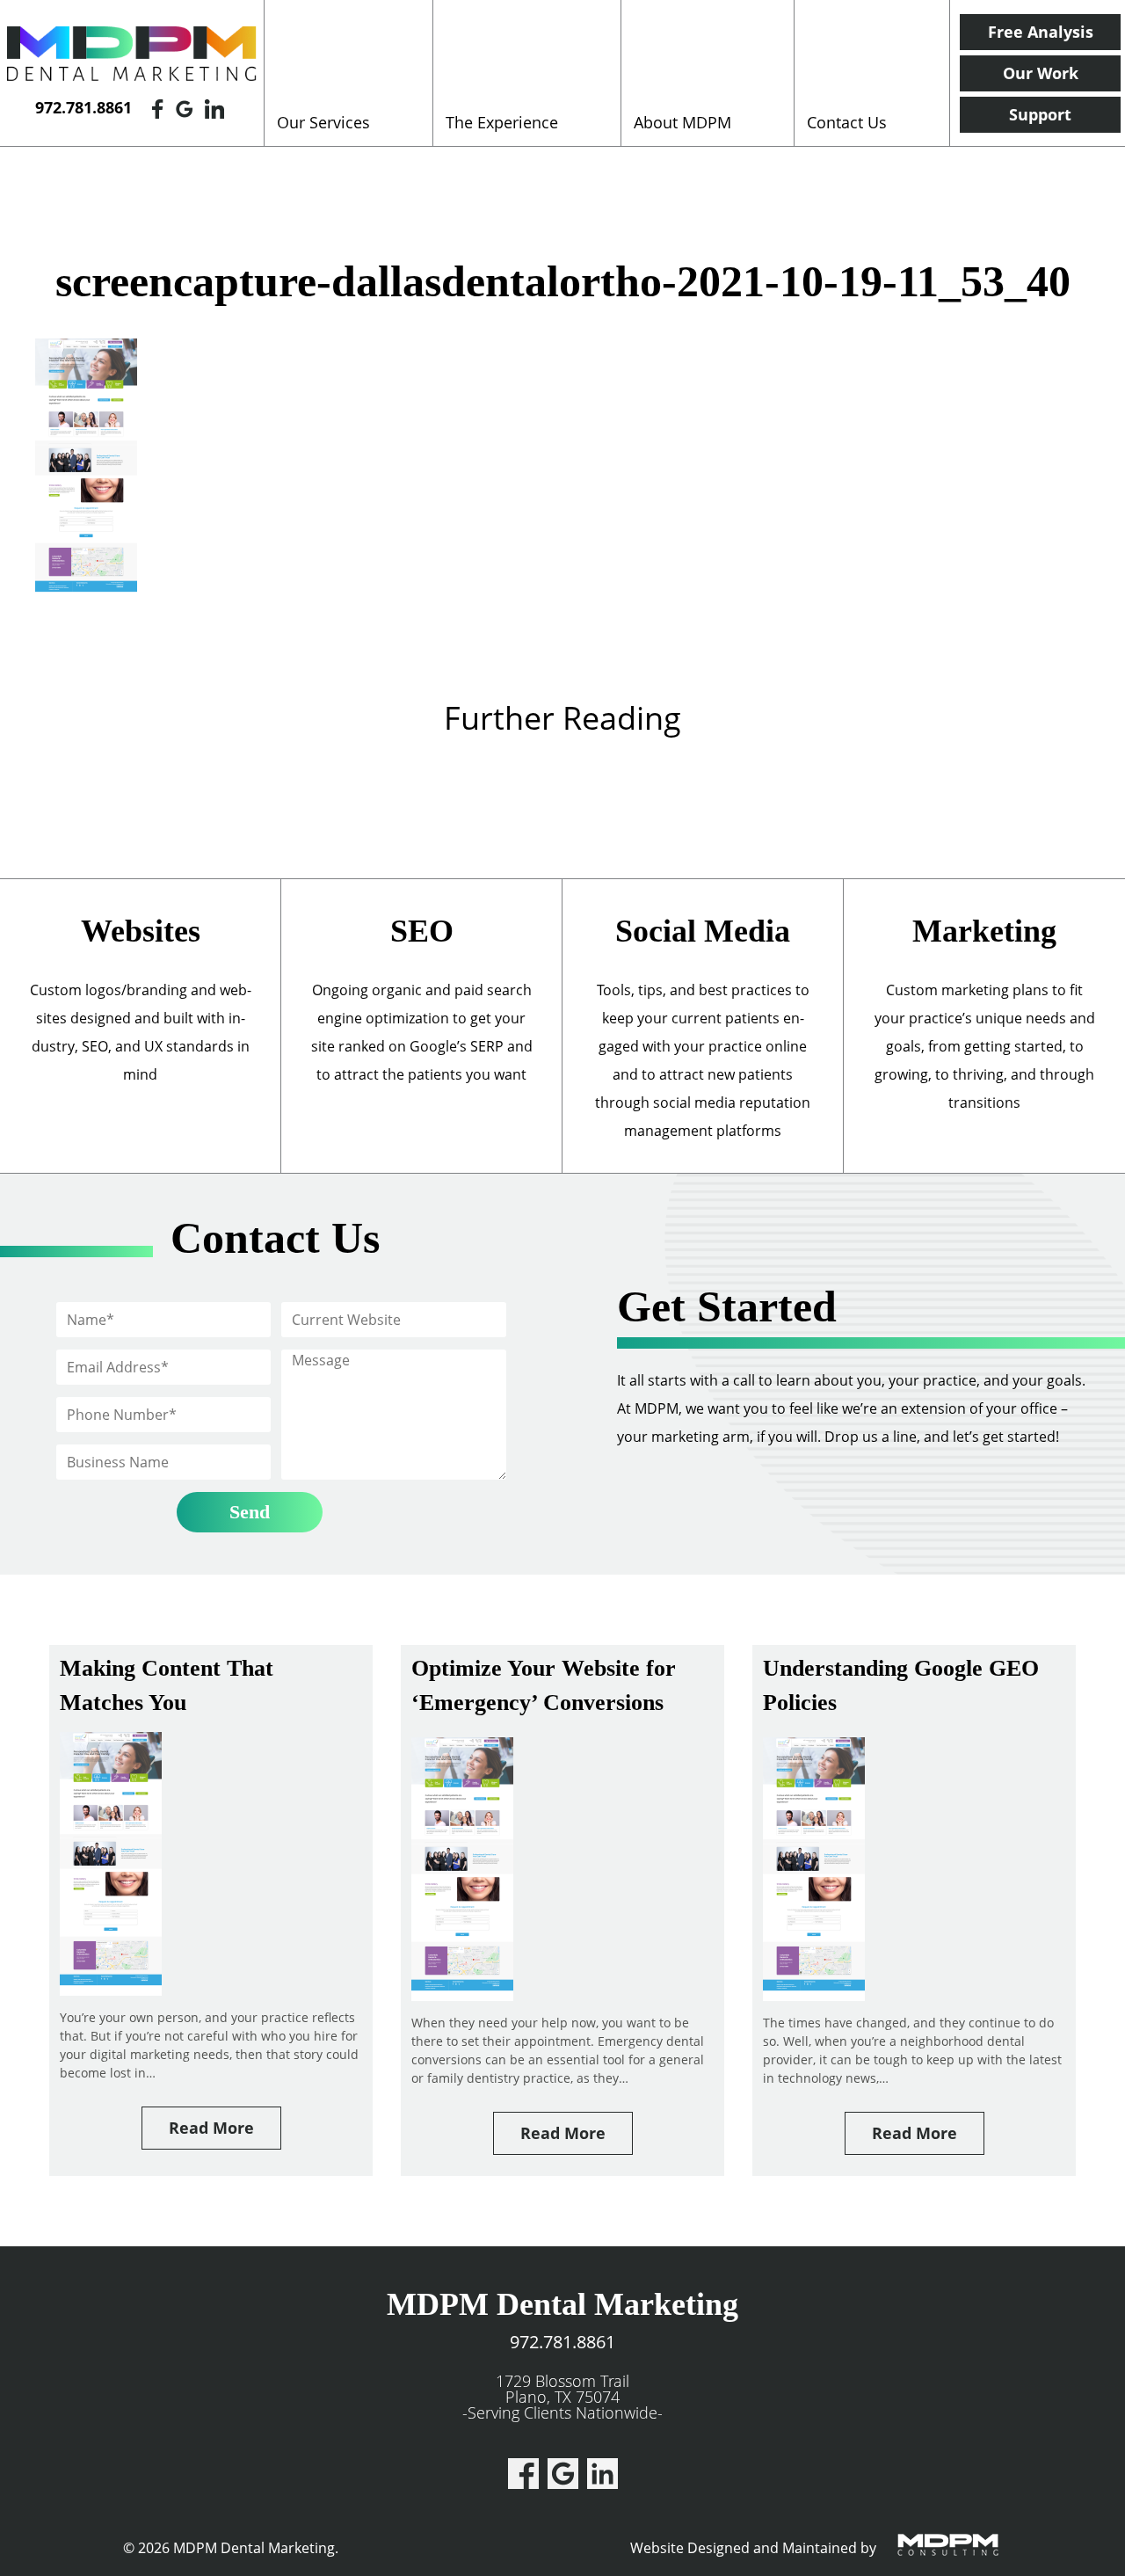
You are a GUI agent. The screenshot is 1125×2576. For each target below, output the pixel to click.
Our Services (323, 122)
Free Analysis (1041, 32)
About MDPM (682, 122)
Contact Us (847, 122)
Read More (211, 2128)
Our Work (1041, 73)
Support (1040, 114)
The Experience (502, 122)
